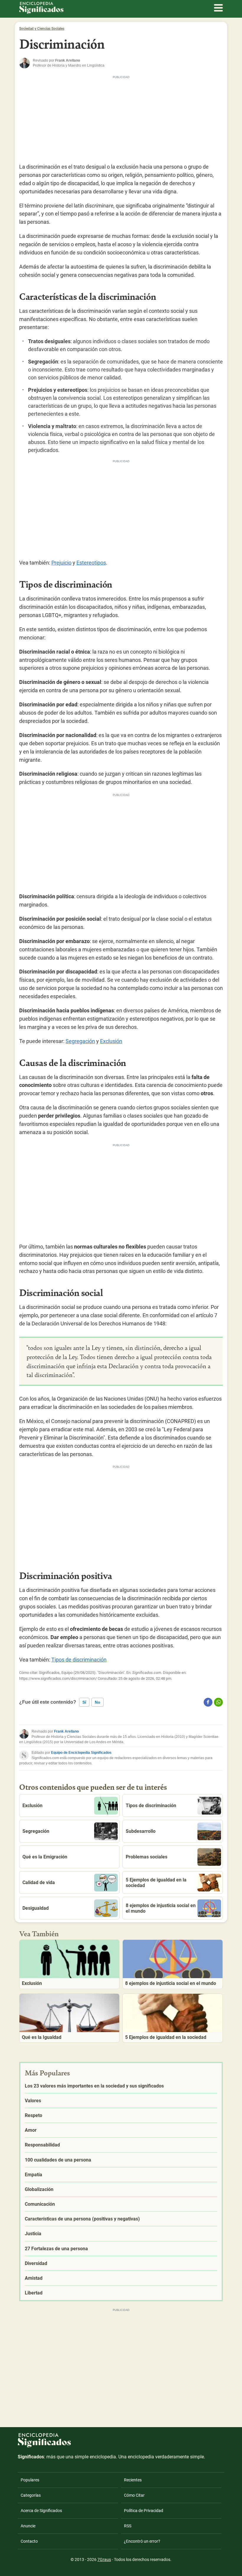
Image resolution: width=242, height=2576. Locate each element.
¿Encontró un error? (142, 2541)
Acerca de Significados (41, 2511)
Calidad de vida (39, 1882)
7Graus (104, 2559)
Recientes (133, 2480)
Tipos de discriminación (79, 1660)
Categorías (31, 2495)
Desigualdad (36, 1908)
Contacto (29, 2541)
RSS (128, 2526)
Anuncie (28, 2526)
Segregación (80, 1041)
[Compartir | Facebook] (208, 1702)
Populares (30, 2480)
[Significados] (44, 2451)
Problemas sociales (147, 1857)
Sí (84, 1702)
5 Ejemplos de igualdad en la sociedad (156, 1883)
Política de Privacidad (144, 2511)
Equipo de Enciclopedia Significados (81, 1753)
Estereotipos (91, 563)
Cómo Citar (134, 2495)
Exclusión (111, 1041)
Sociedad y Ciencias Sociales (42, 29)
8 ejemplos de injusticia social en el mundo (161, 1908)
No (98, 1702)
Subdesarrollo (141, 1831)
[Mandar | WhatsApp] (218, 1702)
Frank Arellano (66, 1731)
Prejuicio (61, 563)
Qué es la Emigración (45, 1857)
